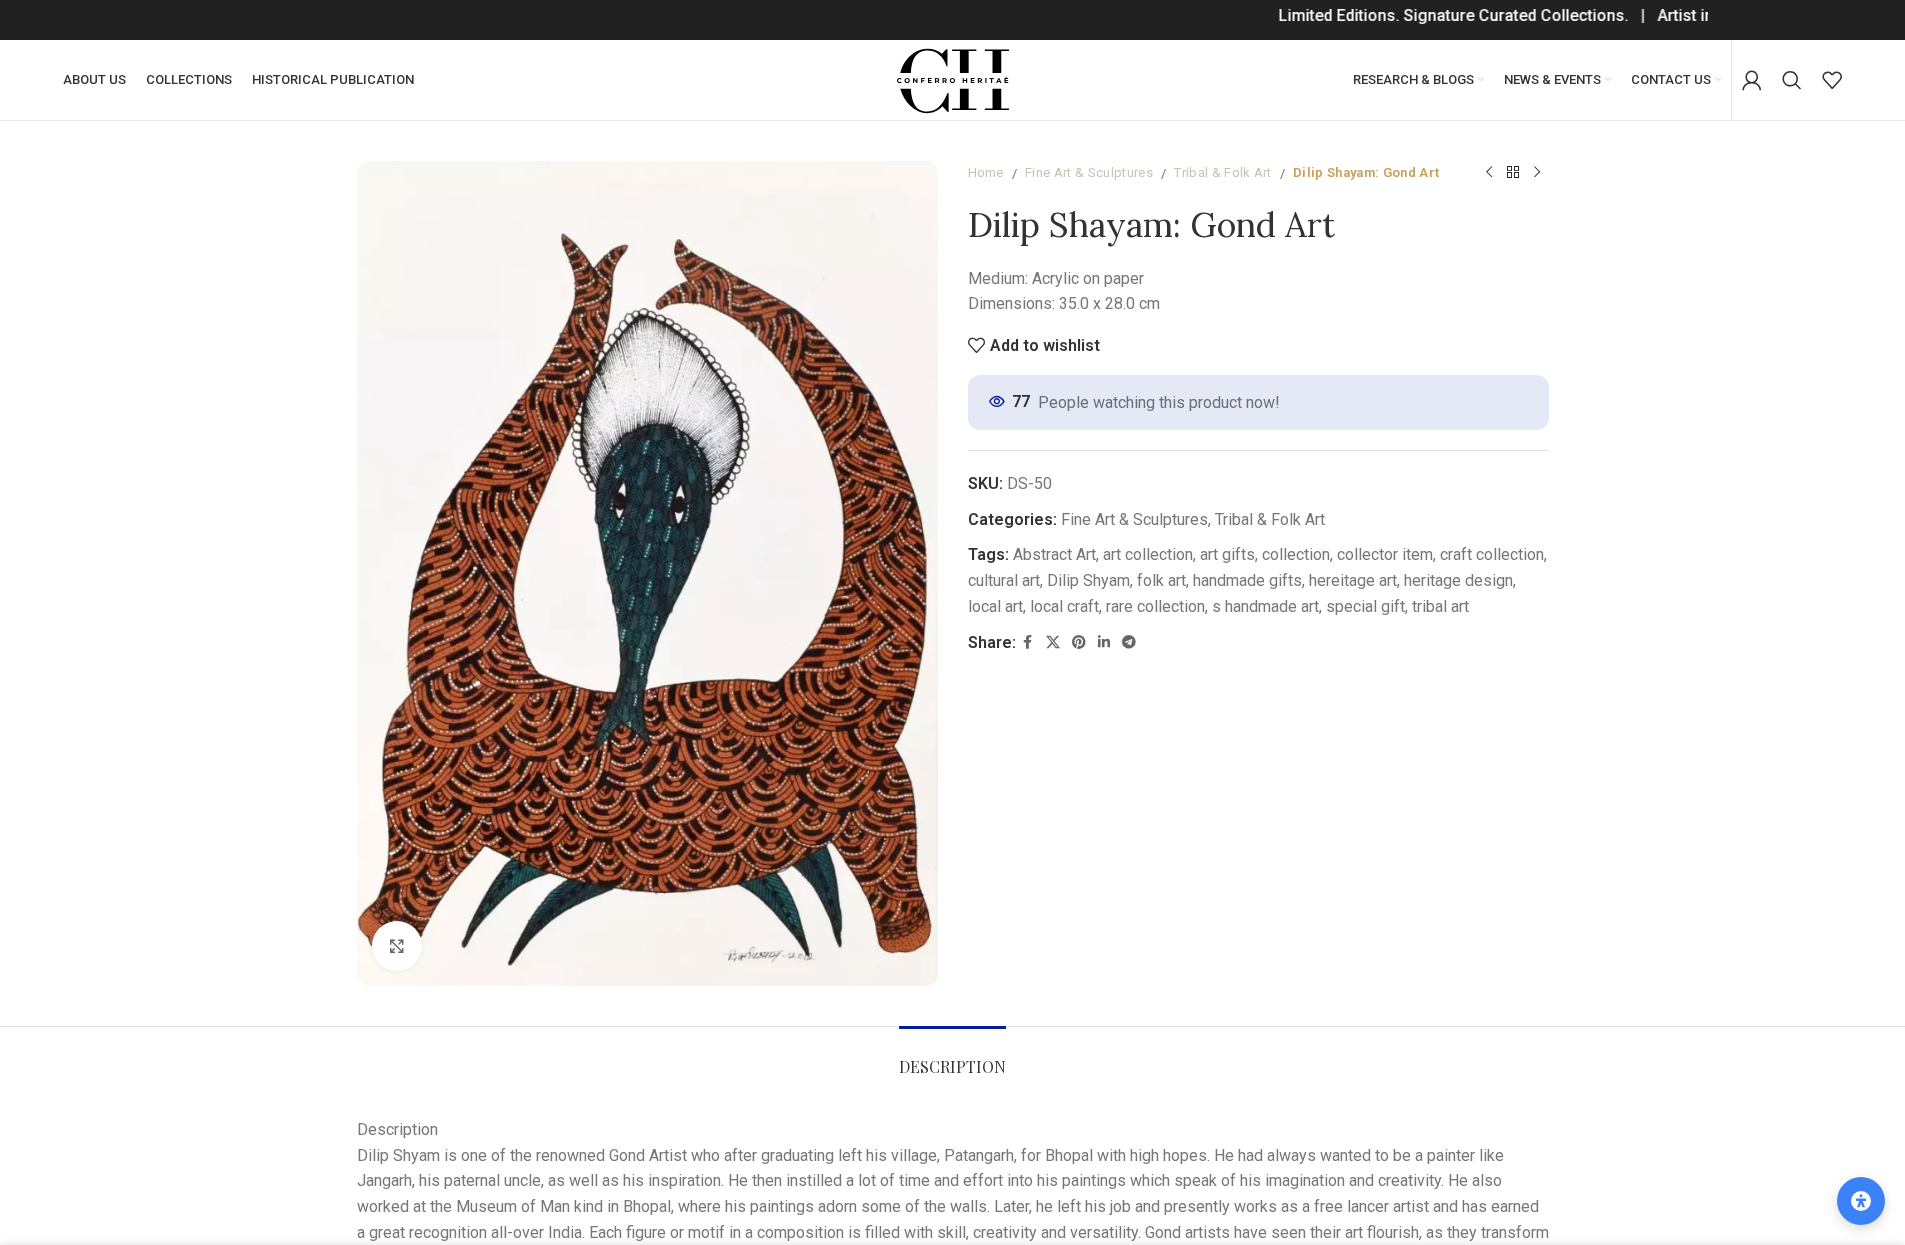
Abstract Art (1054, 554)
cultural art (1004, 580)
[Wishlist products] (1832, 80)
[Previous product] (1489, 173)
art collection (1148, 554)
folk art (1161, 580)
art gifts (1227, 554)
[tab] (952, 1056)
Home (986, 172)
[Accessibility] (1861, 1201)
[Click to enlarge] (397, 946)
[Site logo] (953, 78)
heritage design (1458, 580)
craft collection (1492, 554)
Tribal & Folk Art (1223, 172)
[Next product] (1537, 173)
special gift (1365, 606)
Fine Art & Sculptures (1089, 172)
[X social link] (1053, 642)
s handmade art (1265, 606)
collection (1296, 554)
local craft (1064, 606)
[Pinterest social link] (1079, 642)
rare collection (1155, 606)
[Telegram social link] (1129, 642)
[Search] (1792, 80)
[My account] (1752, 80)
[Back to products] (1513, 173)
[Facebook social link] (1028, 642)
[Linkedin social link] (1104, 642)
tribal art (1440, 606)
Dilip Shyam (1088, 580)
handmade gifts (1247, 580)
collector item (1385, 554)
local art (995, 606)
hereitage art (1353, 580)
